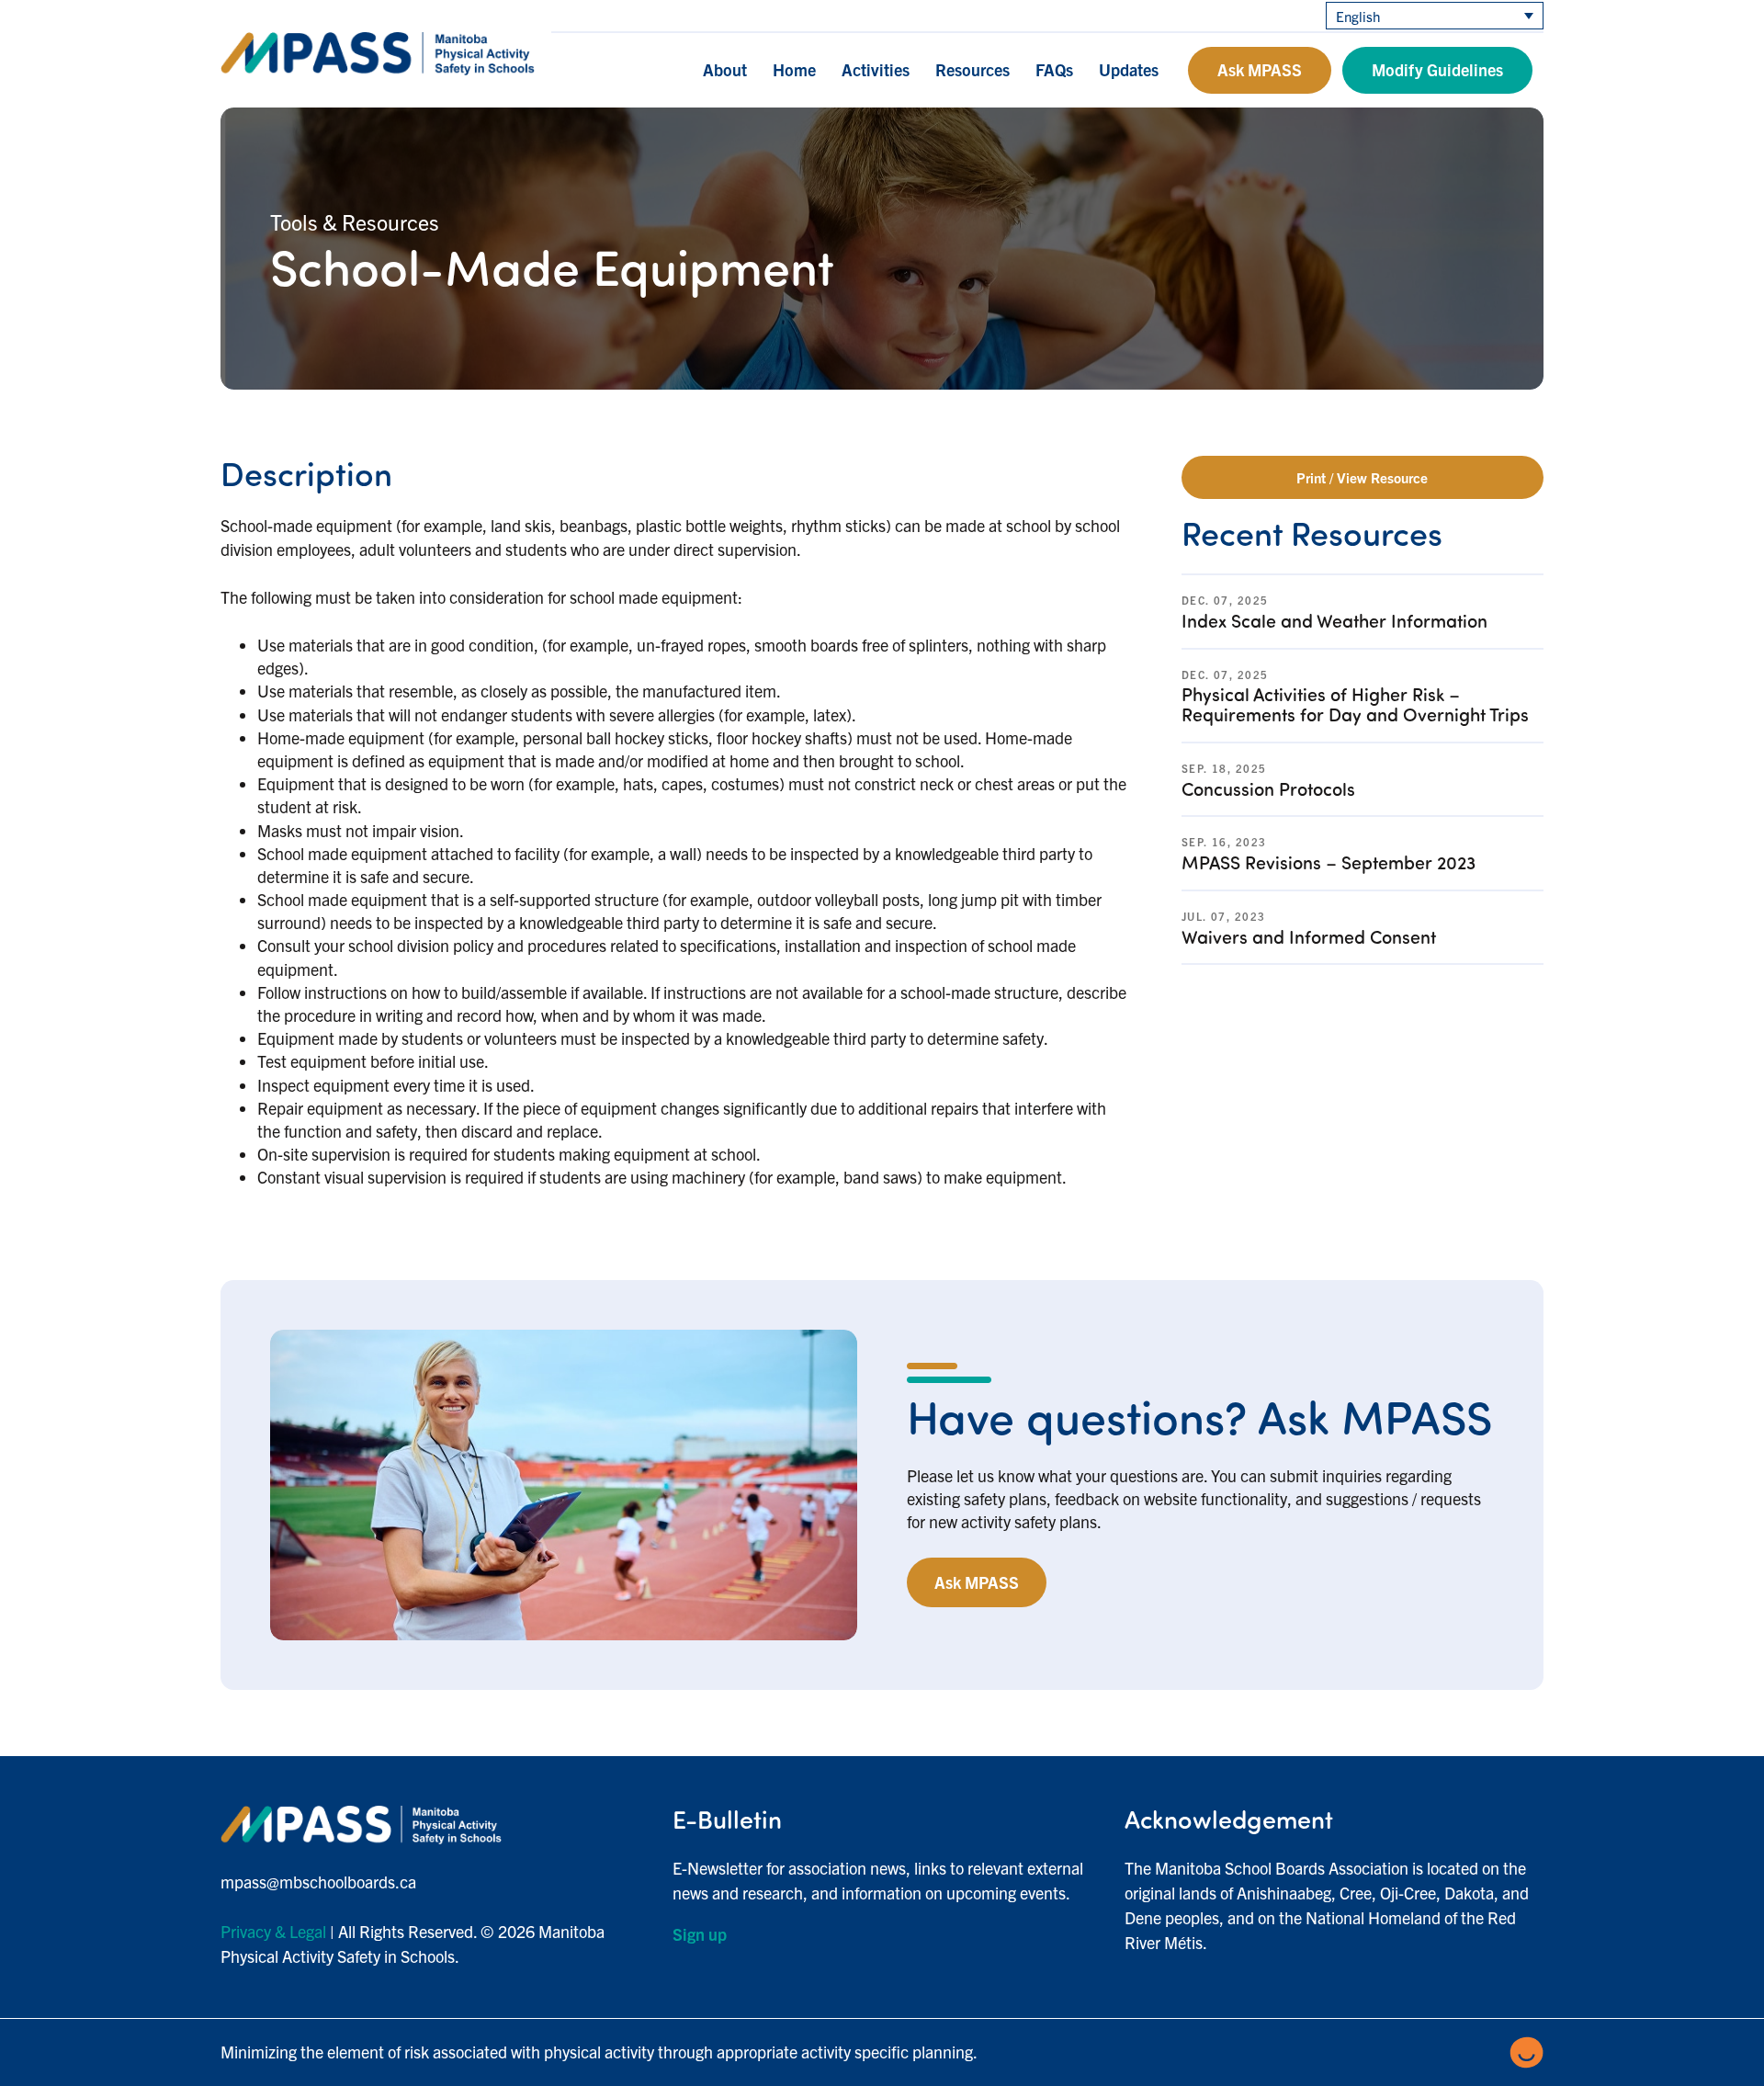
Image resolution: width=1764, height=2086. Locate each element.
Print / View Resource (1362, 477)
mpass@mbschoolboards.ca (318, 1882)
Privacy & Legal (273, 1931)
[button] (702, 1934)
